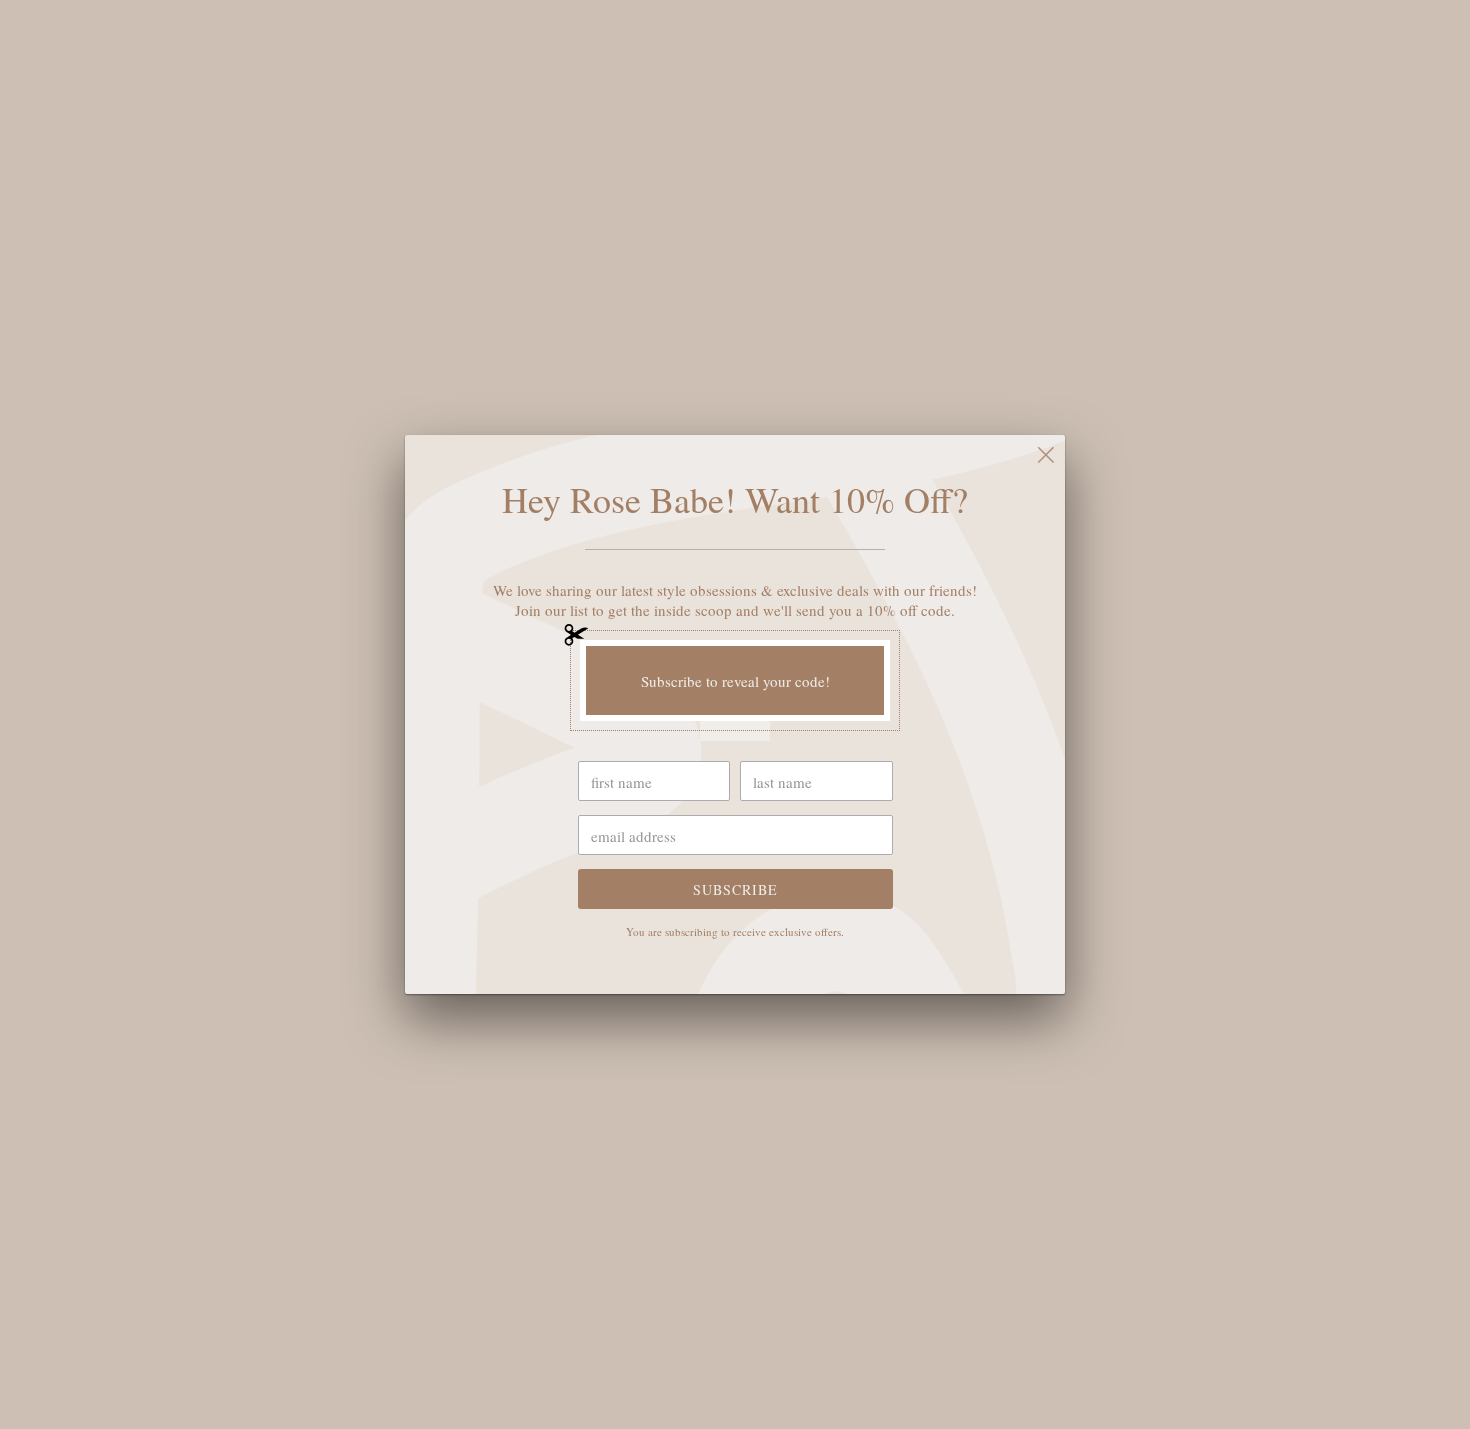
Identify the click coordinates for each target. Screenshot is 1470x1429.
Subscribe (735, 889)
